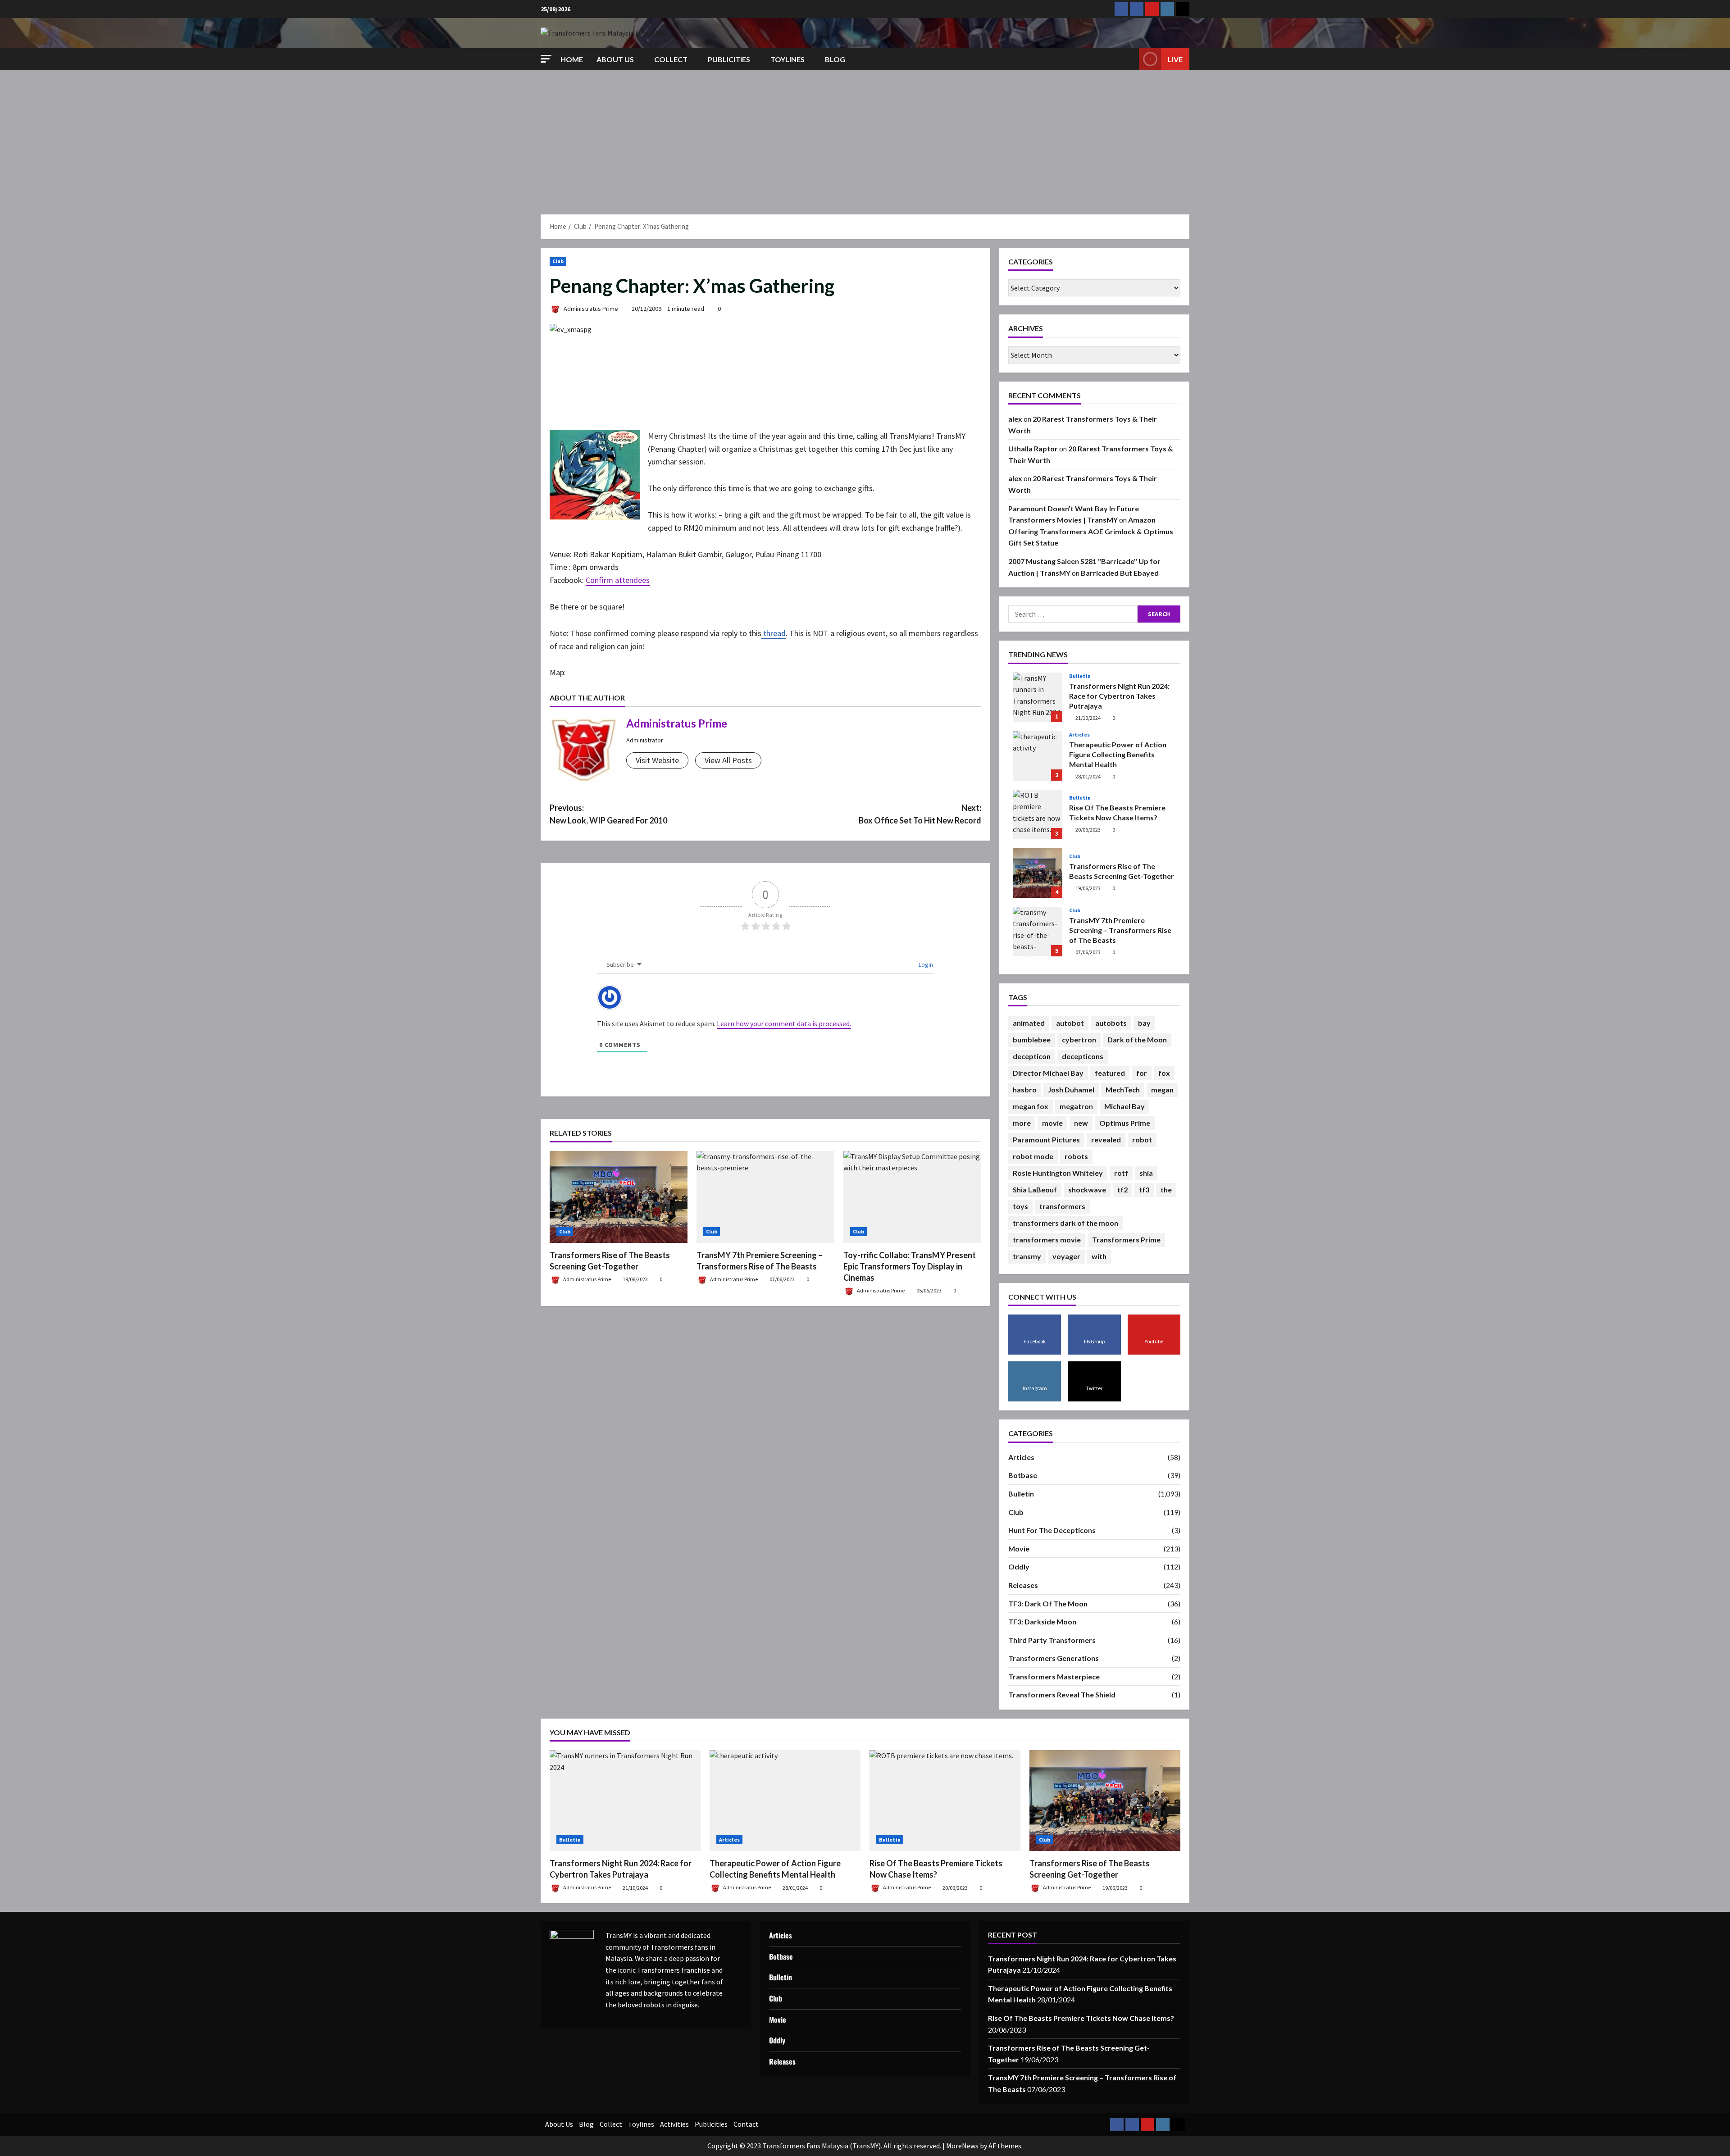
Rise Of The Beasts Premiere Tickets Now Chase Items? (1038, 814)
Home (572, 59)
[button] (546, 59)
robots (1076, 1156)
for (1142, 1073)
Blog (835, 59)
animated (1029, 1023)
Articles (1079, 735)
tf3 (1144, 1189)
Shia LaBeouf (1035, 1189)
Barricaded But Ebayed (1120, 573)
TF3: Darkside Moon (1042, 1622)
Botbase (1023, 1475)
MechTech (1123, 1089)
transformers (1062, 1206)
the (1166, 1189)
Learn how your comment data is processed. (784, 1023)
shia (1146, 1173)
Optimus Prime (1125, 1123)
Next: (920, 814)
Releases (1023, 1585)
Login (925, 964)
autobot (1070, 1023)
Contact (746, 2124)
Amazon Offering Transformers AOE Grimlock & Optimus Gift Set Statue (1091, 531)
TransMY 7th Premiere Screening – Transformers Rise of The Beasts (1038, 932)
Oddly (1019, 1567)
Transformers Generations (1054, 1658)
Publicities (729, 59)
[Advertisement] (865, 138)
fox (1164, 1073)
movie (1052, 1123)
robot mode (1033, 1156)
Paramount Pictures (1046, 1139)
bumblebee (1032, 1039)
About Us (615, 59)
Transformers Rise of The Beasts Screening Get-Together (1038, 873)
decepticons (1083, 1056)
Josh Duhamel (1071, 1089)
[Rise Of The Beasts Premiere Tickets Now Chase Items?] (945, 1800)
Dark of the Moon (1137, 1039)
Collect (671, 59)
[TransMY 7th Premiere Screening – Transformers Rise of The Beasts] (765, 1197)
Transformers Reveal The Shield (1062, 1694)
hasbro (1025, 1089)
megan (1162, 1089)
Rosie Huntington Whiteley (1058, 1173)
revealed (1106, 1139)
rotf (1121, 1173)
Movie (1019, 1549)
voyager (1066, 1256)
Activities (674, 2124)
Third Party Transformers (1052, 1640)
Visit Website (657, 760)
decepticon (1032, 1056)
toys (1020, 1206)
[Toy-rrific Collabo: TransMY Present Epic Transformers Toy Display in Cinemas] (912, 1197)
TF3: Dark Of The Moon (1048, 1603)
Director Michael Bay (1048, 1073)
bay (1144, 1023)
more (1022, 1123)
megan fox (1031, 1106)
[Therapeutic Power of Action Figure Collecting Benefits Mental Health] (785, 1800)
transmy (1027, 1256)
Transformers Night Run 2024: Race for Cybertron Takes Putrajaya (1038, 697)
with (1099, 1256)
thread (774, 633)
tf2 (1122, 1189)
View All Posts (728, 760)
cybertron (1079, 1039)
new (1081, 1123)
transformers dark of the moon (1065, 1223)
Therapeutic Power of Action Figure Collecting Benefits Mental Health (1038, 756)
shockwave (1087, 1189)
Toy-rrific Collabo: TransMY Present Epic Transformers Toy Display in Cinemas (910, 1266)
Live (1175, 59)
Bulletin (1080, 676)
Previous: (608, 814)
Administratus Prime (590, 309)
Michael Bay (1124, 1106)
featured (1110, 1073)
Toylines (788, 59)
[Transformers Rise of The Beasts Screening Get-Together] (619, 1197)
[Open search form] (1129, 59)
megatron (1076, 1106)
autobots (1111, 1023)
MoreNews (962, 2146)
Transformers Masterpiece (1054, 1676)
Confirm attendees (618, 580)
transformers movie (1047, 1239)
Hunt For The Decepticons (1052, 1530)
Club (558, 261)
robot (1142, 1139)
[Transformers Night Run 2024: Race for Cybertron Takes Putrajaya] (625, 1800)
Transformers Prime (1126, 1239)
